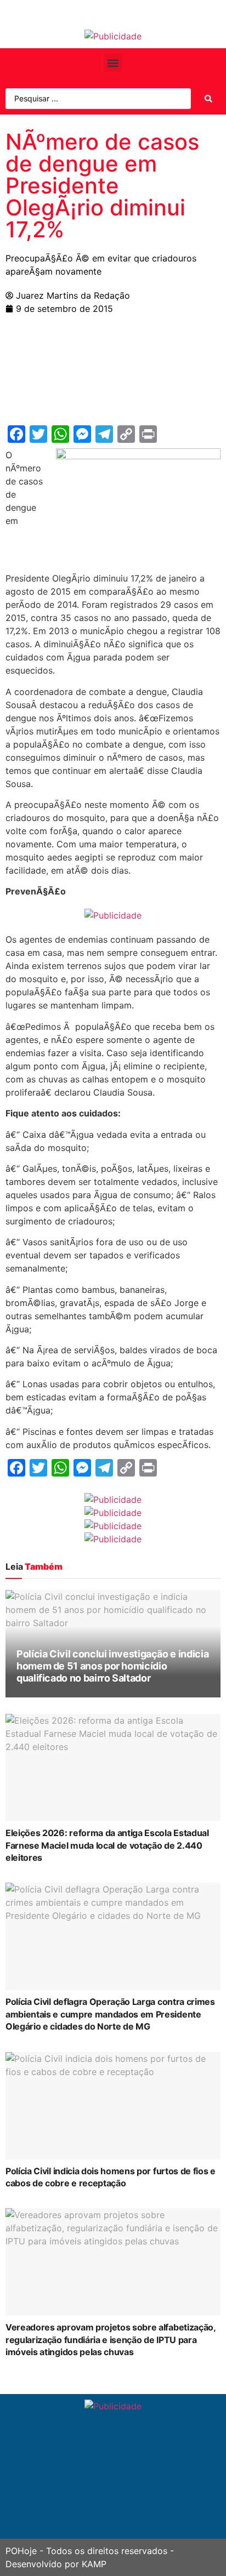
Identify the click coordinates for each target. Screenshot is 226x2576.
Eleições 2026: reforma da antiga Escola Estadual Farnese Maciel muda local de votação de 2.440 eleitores (107, 1845)
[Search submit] (208, 99)
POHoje (21, 2551)
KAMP (94, 2564)
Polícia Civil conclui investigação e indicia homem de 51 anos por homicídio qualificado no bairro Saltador (112, 1666)
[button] (113, 63)
